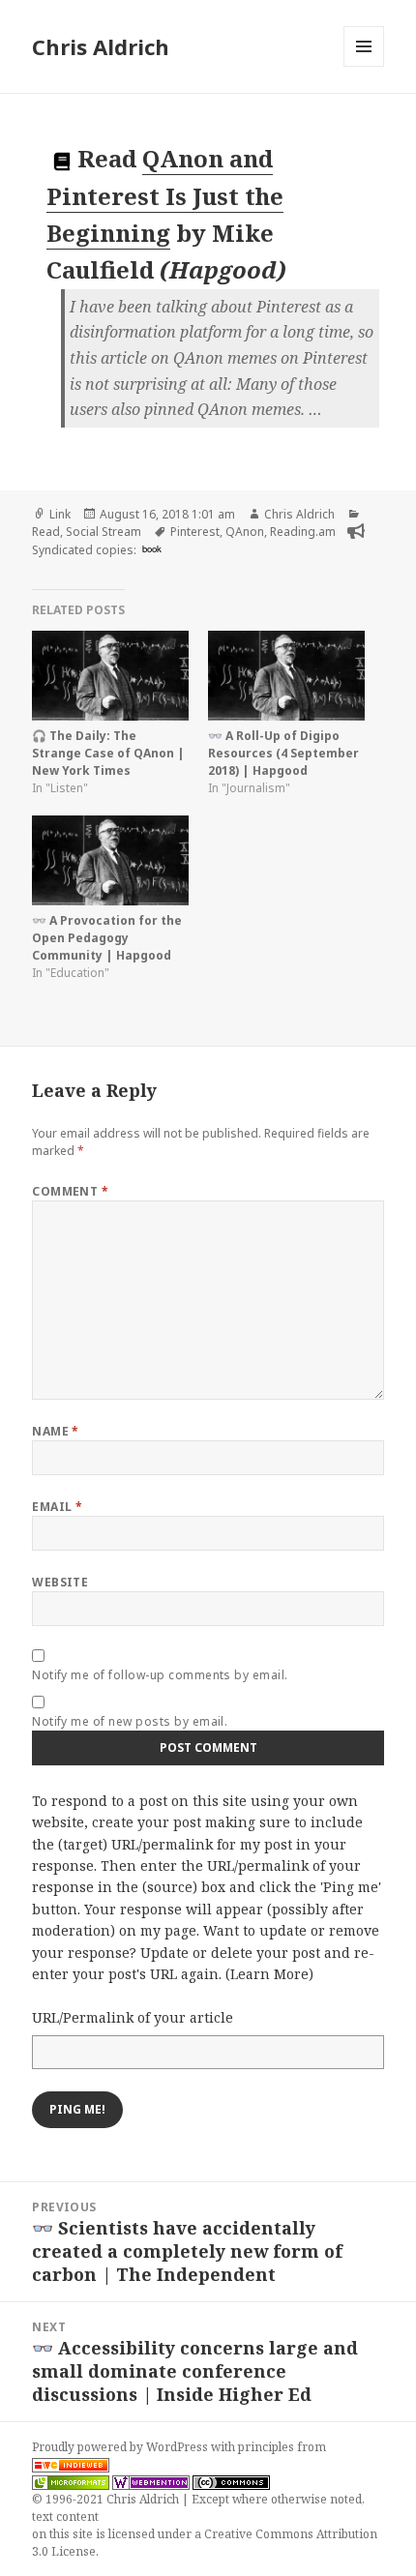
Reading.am (303, 532)
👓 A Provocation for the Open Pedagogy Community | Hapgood (107, 938)
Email (57, 1507)
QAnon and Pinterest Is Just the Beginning (165, 195)
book (152, 548)
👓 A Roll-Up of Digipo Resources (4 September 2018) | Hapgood (283, 753)
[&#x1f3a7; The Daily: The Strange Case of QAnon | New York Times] (110, 676)
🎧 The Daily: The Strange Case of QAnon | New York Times (108, 753)
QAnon (245, 532)
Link (60, 514)
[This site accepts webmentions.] (151, 2482)
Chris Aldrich (101, 46)
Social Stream (104, 532)
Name (56, 1431)
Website (60, 1582)
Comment (70, 1191)
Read (46, 532)
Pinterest (195, 532)
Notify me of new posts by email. (130, 1721)
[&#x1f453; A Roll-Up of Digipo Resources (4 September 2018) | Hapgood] (286, 676)
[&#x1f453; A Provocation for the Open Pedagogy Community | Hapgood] (110, 860)
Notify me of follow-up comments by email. (160, 1675)
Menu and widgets (364, 66)
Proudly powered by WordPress (121, 2447)
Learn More (269, 1974)
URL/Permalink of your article (133, 2017)
